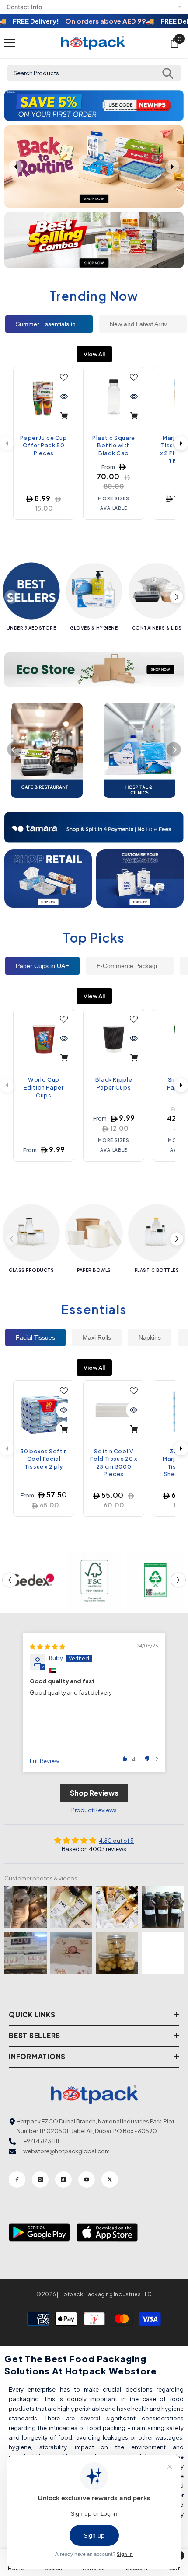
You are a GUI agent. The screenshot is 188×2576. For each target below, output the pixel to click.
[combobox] (94, 73)
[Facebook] (17, 2179)
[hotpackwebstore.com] (48, 879)
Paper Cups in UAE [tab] (42, 966)
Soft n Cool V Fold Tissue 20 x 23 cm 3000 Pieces (113, 1463)
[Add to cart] (64, 416)
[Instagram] (40, 2179)
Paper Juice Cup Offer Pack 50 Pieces (44, 445)
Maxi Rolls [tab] (97, 1337)
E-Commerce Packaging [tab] (130, 966)
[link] (33, 1580)
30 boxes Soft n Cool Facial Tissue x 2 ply (44, 1459)
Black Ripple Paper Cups (114, 1083)
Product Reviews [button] (94, 1810)
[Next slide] (172, 167)
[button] (12, 106)
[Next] (181, 443)
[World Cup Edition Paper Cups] (44, 1039)
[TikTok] (63, 2179)
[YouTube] (87, 2179)
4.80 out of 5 (116, 1841)
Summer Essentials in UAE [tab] (53, 324)
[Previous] (14, 749)
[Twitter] (110, 2179)
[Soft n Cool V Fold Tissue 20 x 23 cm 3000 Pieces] (114, 1411)
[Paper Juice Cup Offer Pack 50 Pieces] (44, 397)
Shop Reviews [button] (94, 1793)
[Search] (168, 73)
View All (94, 354)
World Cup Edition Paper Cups (44, 1087)
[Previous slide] (16, 167)
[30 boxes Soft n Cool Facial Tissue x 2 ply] (44, 1411)
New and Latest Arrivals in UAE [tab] (148, 324)
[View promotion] (94, 240)
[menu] (10, 43)
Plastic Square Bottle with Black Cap (114, 445)
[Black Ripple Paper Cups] (114, 1039)
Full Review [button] (44, 1761)
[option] (94, 106)
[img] (47, 1647)
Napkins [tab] (150, 1337)
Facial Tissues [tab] (35, 1337)
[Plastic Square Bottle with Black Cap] (114, 397)
